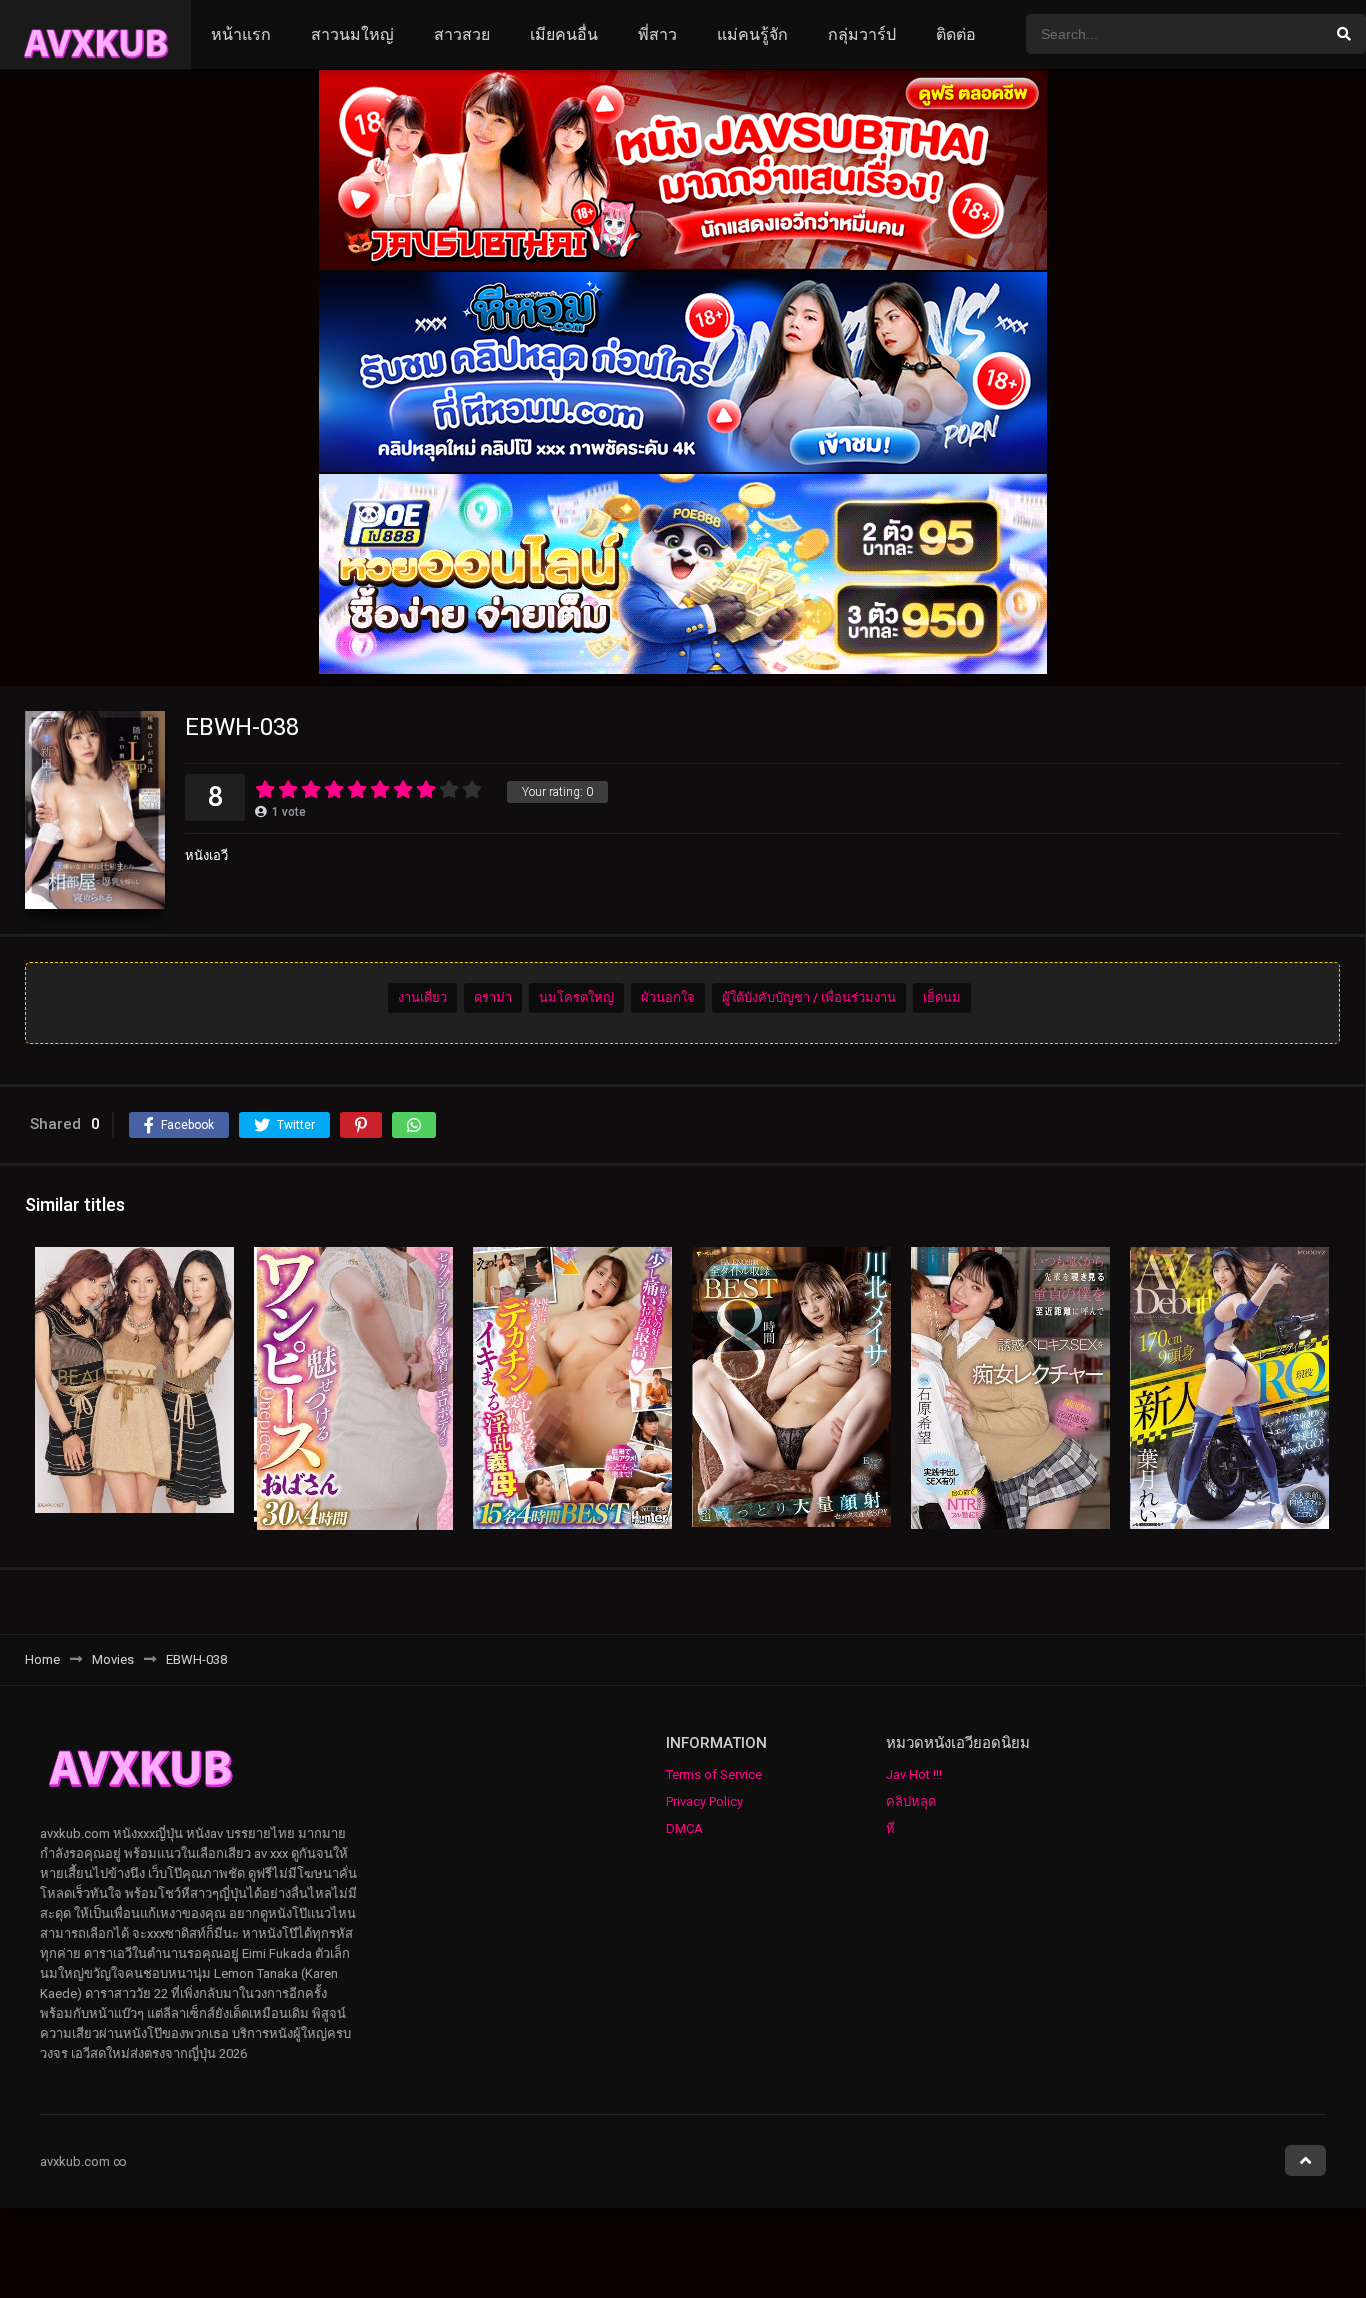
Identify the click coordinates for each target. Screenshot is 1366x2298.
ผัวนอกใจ (668, 997)
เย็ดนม (942, 997)
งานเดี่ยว (422, 997)
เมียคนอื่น (564, 34)
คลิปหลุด (911, 1801)
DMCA (684, 1828)
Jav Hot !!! (914, 1774)
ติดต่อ (956, 34)
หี (890, 1828)
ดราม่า (493, 997)
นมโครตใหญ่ (576, 997)
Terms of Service (714, 1774)
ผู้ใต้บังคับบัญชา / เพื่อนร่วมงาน (809, 997)
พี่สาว (657, 34)
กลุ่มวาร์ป (862, 34)
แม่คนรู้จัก (752, 34)
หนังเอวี (206, 855)
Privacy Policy (704, 1801)
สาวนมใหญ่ (352, 34)
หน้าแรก (241, 34)
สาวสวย (462, 34)
